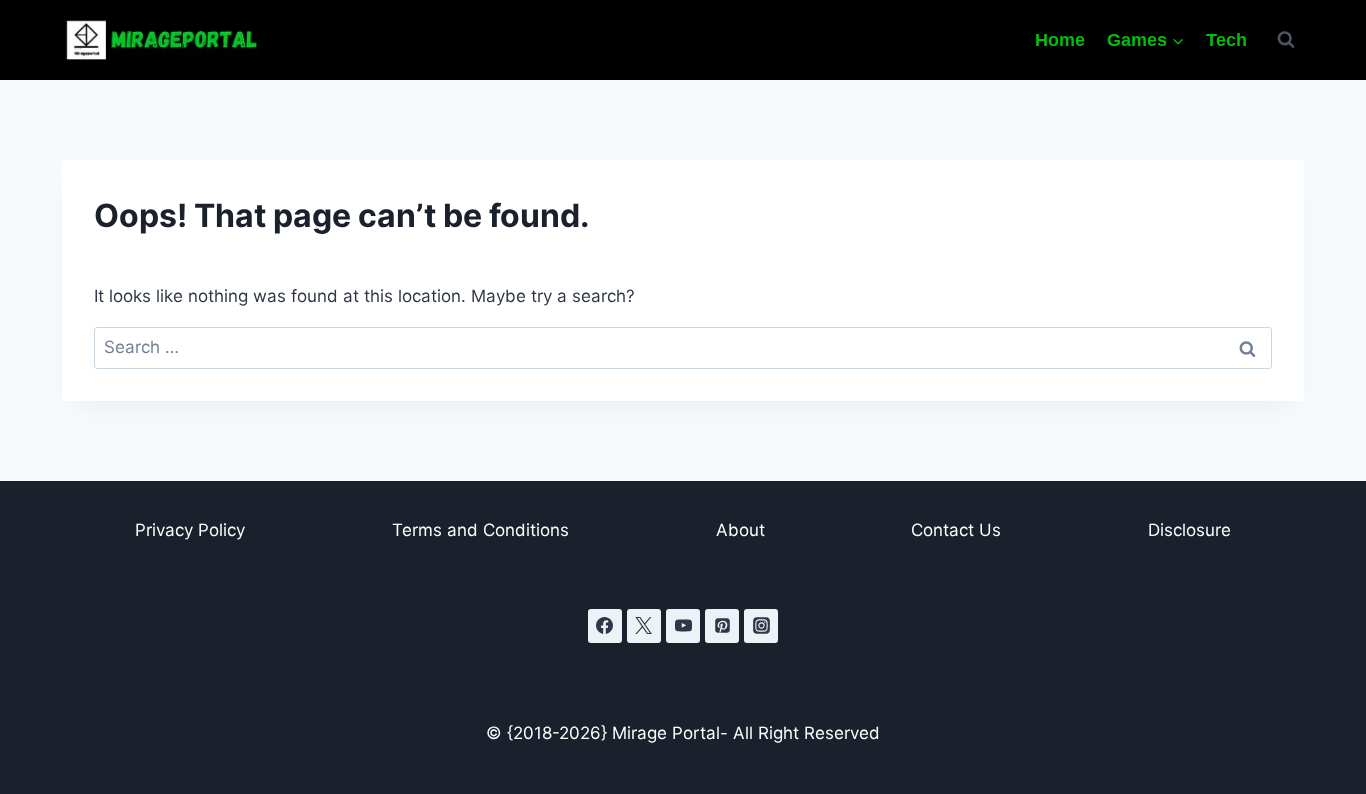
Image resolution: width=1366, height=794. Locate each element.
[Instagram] (761, 626)
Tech (1226, 40)
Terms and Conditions (480, 530)
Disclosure (1189, 530)
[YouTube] (683, 626)
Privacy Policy (190, 530)
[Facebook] (605, 626)
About (740, 530)
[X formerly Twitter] (644, 626)
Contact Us (956, 530)
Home (1060, 40)
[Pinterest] (722, 626)
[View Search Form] (1286, 40)
